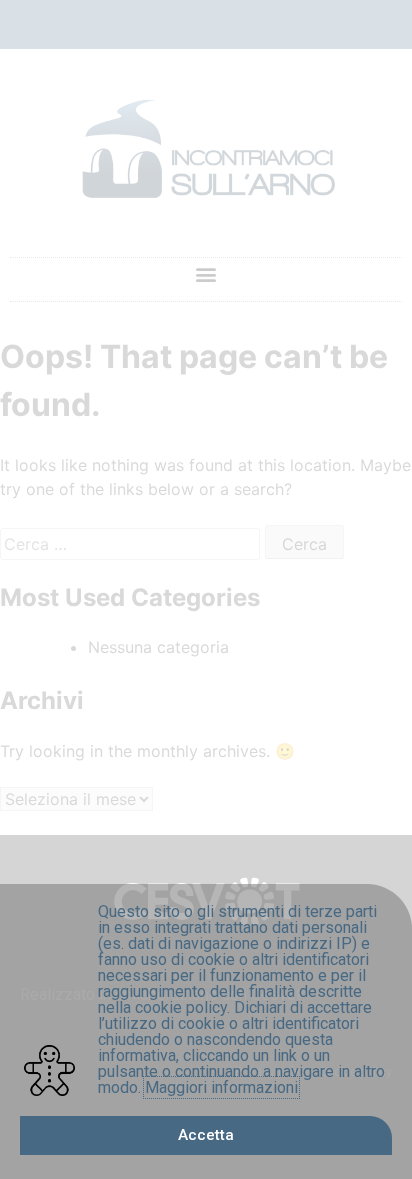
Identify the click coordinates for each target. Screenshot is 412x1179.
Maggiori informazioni (221, 1087)
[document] (206, 589)
